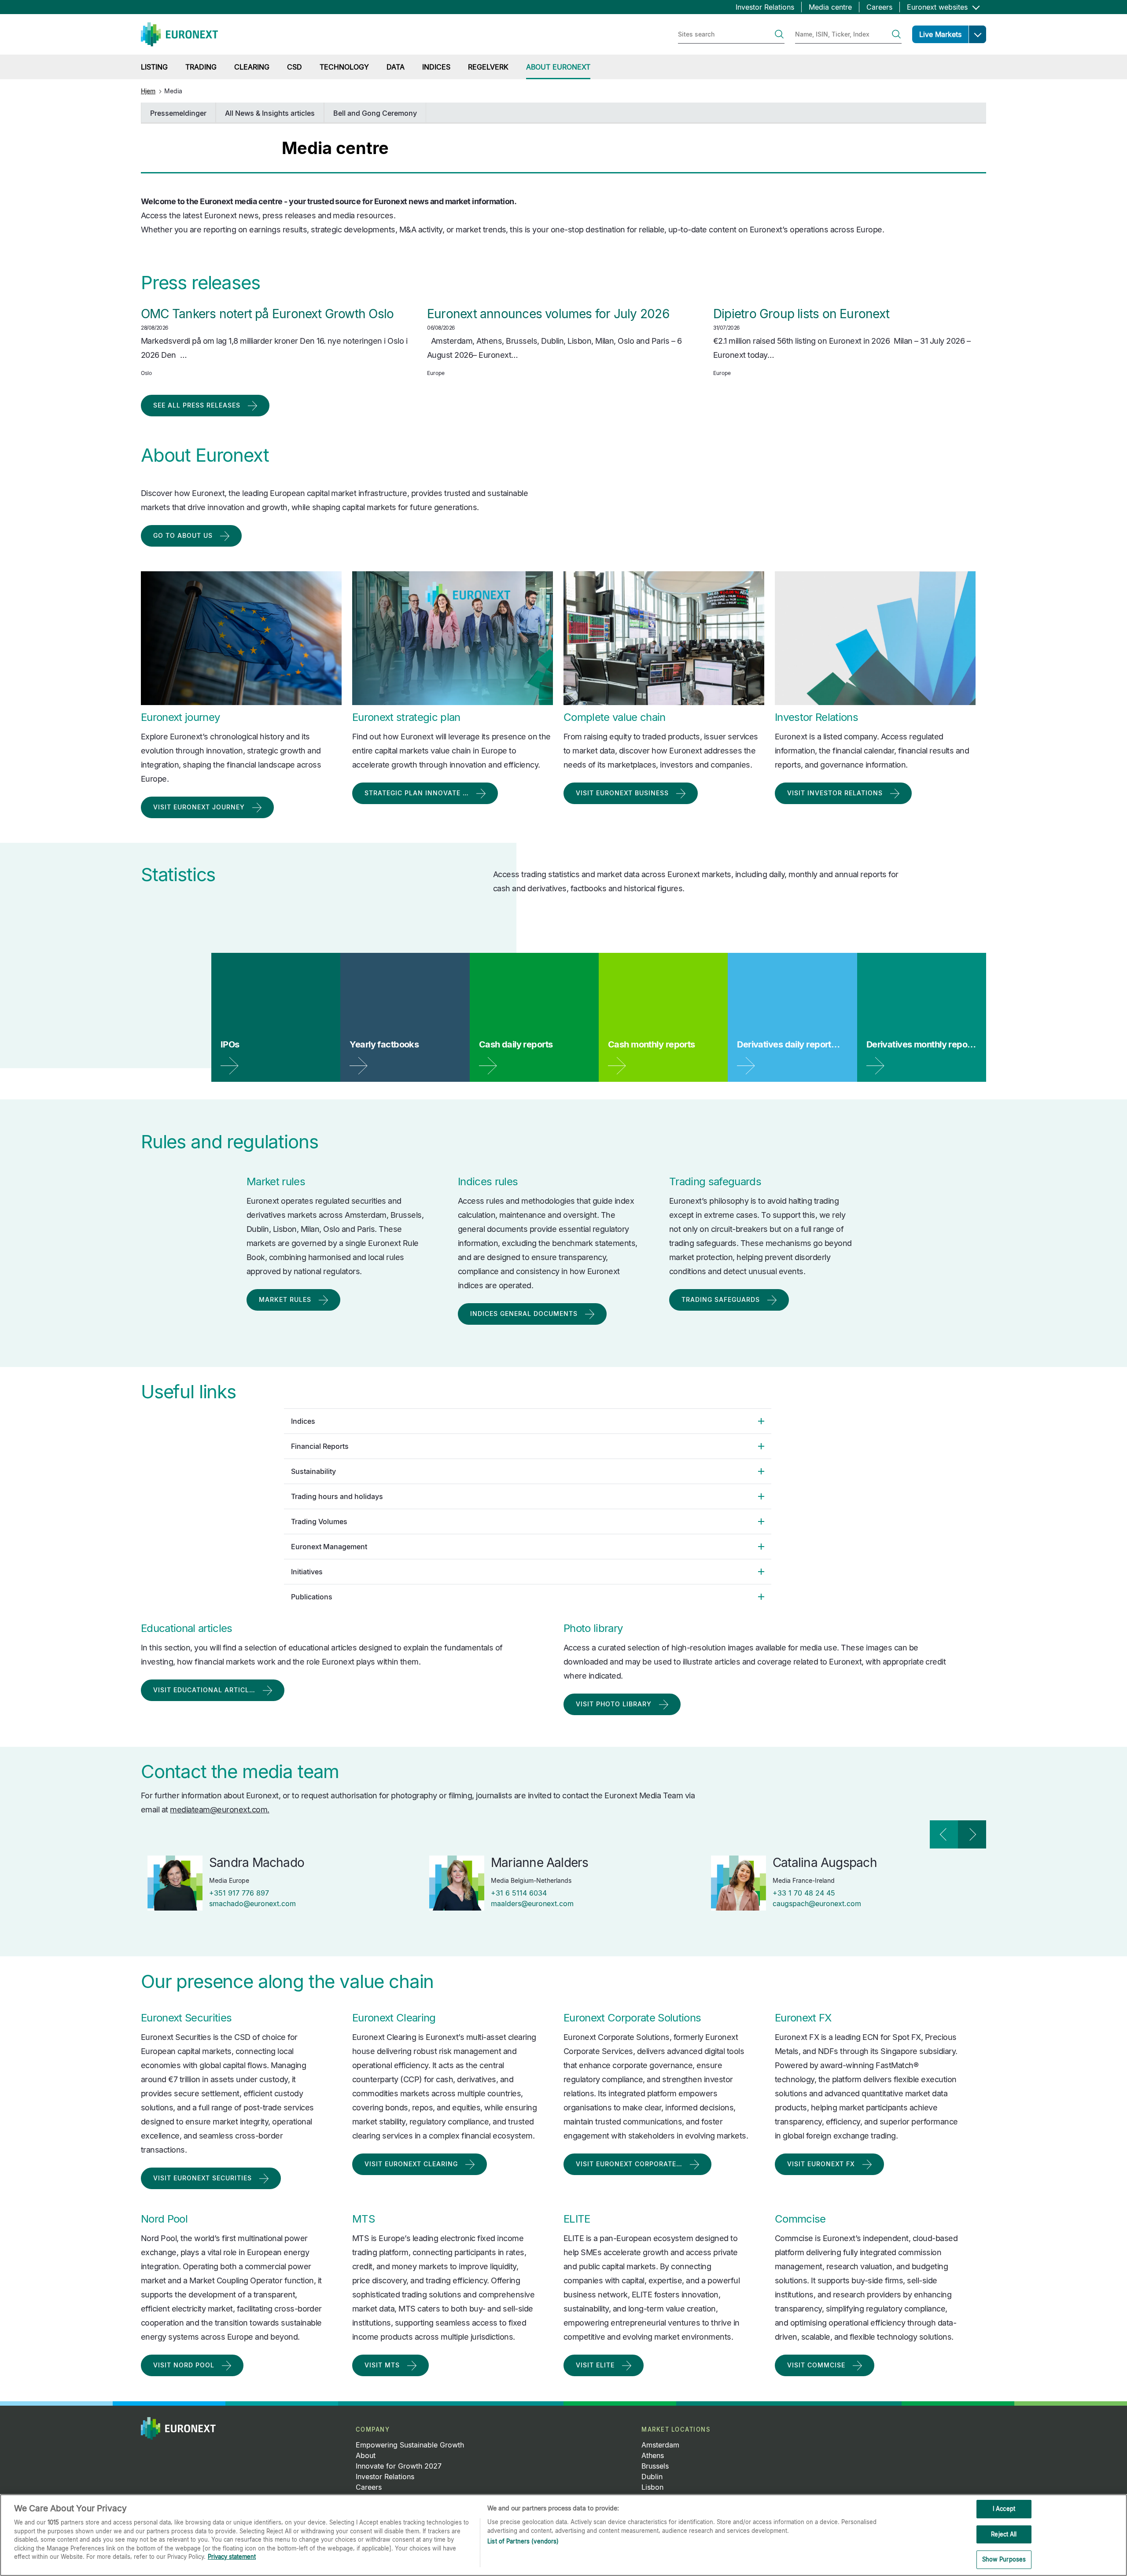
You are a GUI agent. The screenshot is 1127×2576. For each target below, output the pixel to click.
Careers (879, 7)
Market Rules (285, 1299)
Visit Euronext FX (821, 2164)
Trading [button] (201, 67)
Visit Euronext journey (199, 807)
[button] (977, 34)
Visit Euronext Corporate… (629, 2164)
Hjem (148, 91)
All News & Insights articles (270, 113)
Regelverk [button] (488, 67)
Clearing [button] (252, 67)
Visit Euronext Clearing (411, 2164)
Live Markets (940, 34)
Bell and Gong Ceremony (375, 113)
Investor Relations (765, 7)
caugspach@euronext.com (817, 1904)
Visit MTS (382, 2365)
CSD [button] (295, 67)
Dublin (652, 2477)
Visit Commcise (816, 2365)
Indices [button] (436, 67)
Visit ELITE (595, 2365)
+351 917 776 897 (239, 1893)
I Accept (1004, 2509)
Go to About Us (183, 535)
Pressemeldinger (178, 113)
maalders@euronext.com (532, 1904)
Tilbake (944, 1834)
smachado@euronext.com (252, 1904)
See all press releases (197, 405)
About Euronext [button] (558, 67)
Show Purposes (1004, 2559)
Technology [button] (344, 67)
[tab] (528, 1421)
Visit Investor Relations (835, 793)
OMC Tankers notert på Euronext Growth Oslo (267, 314)
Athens (653, 2455)
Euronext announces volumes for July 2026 (548, 314)
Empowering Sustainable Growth (410, 2445)
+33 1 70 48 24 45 (804, 1893)
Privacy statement (232, 2557)
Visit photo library (614, 1704)
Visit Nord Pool (184, 2365)
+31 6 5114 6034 (519, 1893)
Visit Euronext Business (622, 793)
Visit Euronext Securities (203, 2178)
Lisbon (652, 2487)
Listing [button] (154, 67)
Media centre (830, 7)
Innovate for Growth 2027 (399, 2466)
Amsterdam (660, 2445)
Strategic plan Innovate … (417, 793)
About (366, 2455)
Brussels (655, 2466)
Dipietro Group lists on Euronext (801, 314)
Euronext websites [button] (938, 7)
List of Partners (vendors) (523, 2541)
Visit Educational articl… (204, 1690)
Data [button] (396, 67)
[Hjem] (179, 34)
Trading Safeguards (721, 1299)
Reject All (1004, 2534)
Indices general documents (524, 1314)
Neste (972, 1834)
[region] (563, 2535)
